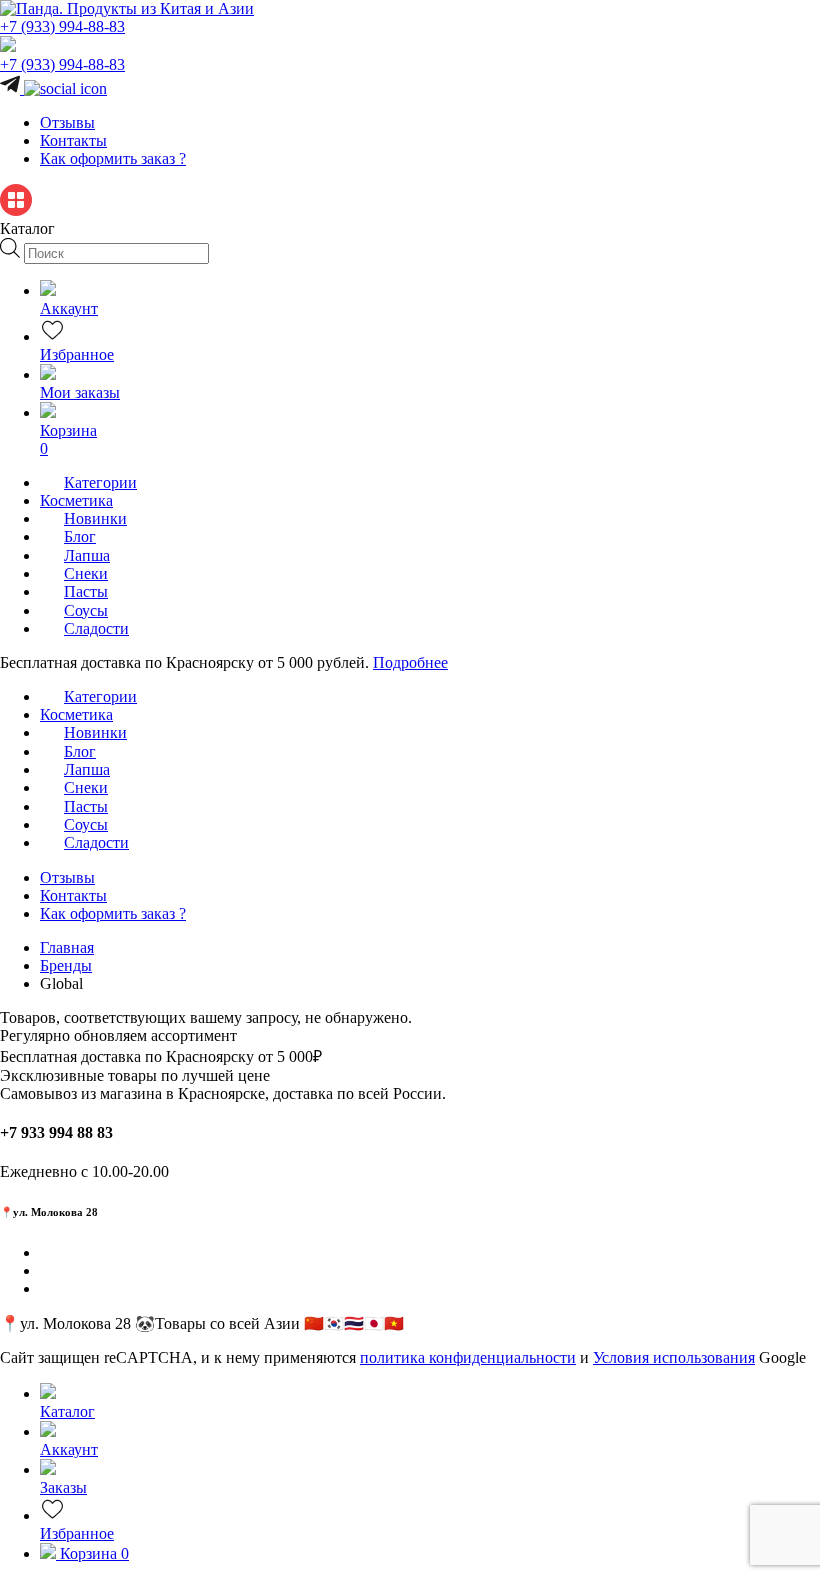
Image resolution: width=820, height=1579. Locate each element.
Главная (67, 947)
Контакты (73, 140)
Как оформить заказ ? (113, 158)
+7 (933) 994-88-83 (62, 26)
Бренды (66, 965)
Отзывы (67, 122)
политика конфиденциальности (468, 1357)
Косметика (76, 500)
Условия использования (674, 1357)
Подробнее (410, 662)
